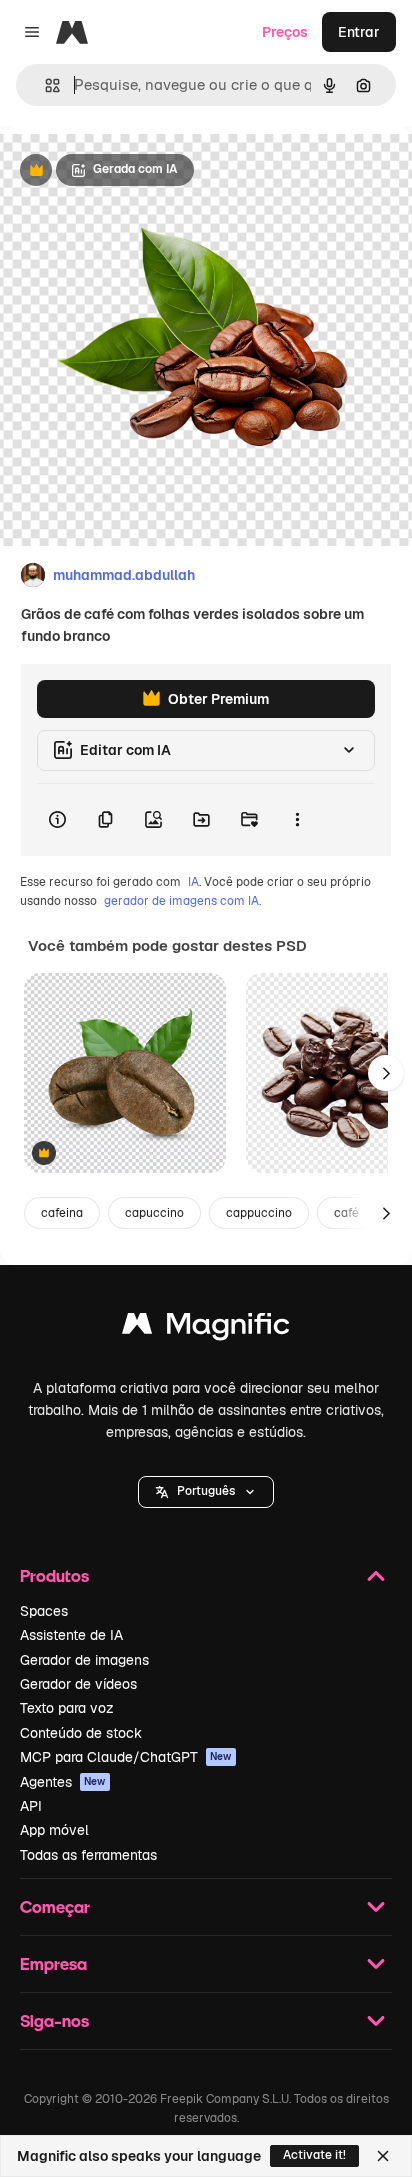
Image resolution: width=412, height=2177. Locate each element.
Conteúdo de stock (81, 1733)
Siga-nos (54, 2020)
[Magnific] (206, 1328)
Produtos (54, 1575)
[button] (206, 1492)
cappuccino (259, 1213)
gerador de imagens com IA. (182, 901)
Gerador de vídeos (78, 1684)
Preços (285, 32)
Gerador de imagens (84, 1660)
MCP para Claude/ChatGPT (126, 1757)
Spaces (44, 1611)
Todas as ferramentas (88, 1855)
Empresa (53, 1963)
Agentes (63, 1782)
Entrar (359, 32)
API (31, 1806)
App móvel (54, 1830)
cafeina (62, 1213)
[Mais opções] (297, 820)
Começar (55, 1906)
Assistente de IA (71, 1635)
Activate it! (314, 2155)
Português (206, 1491)
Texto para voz (67, 1708)
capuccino (154, 1213)
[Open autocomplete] (44, 85)
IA (193, 882)
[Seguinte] (386, 1073)
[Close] (383, 2156)
